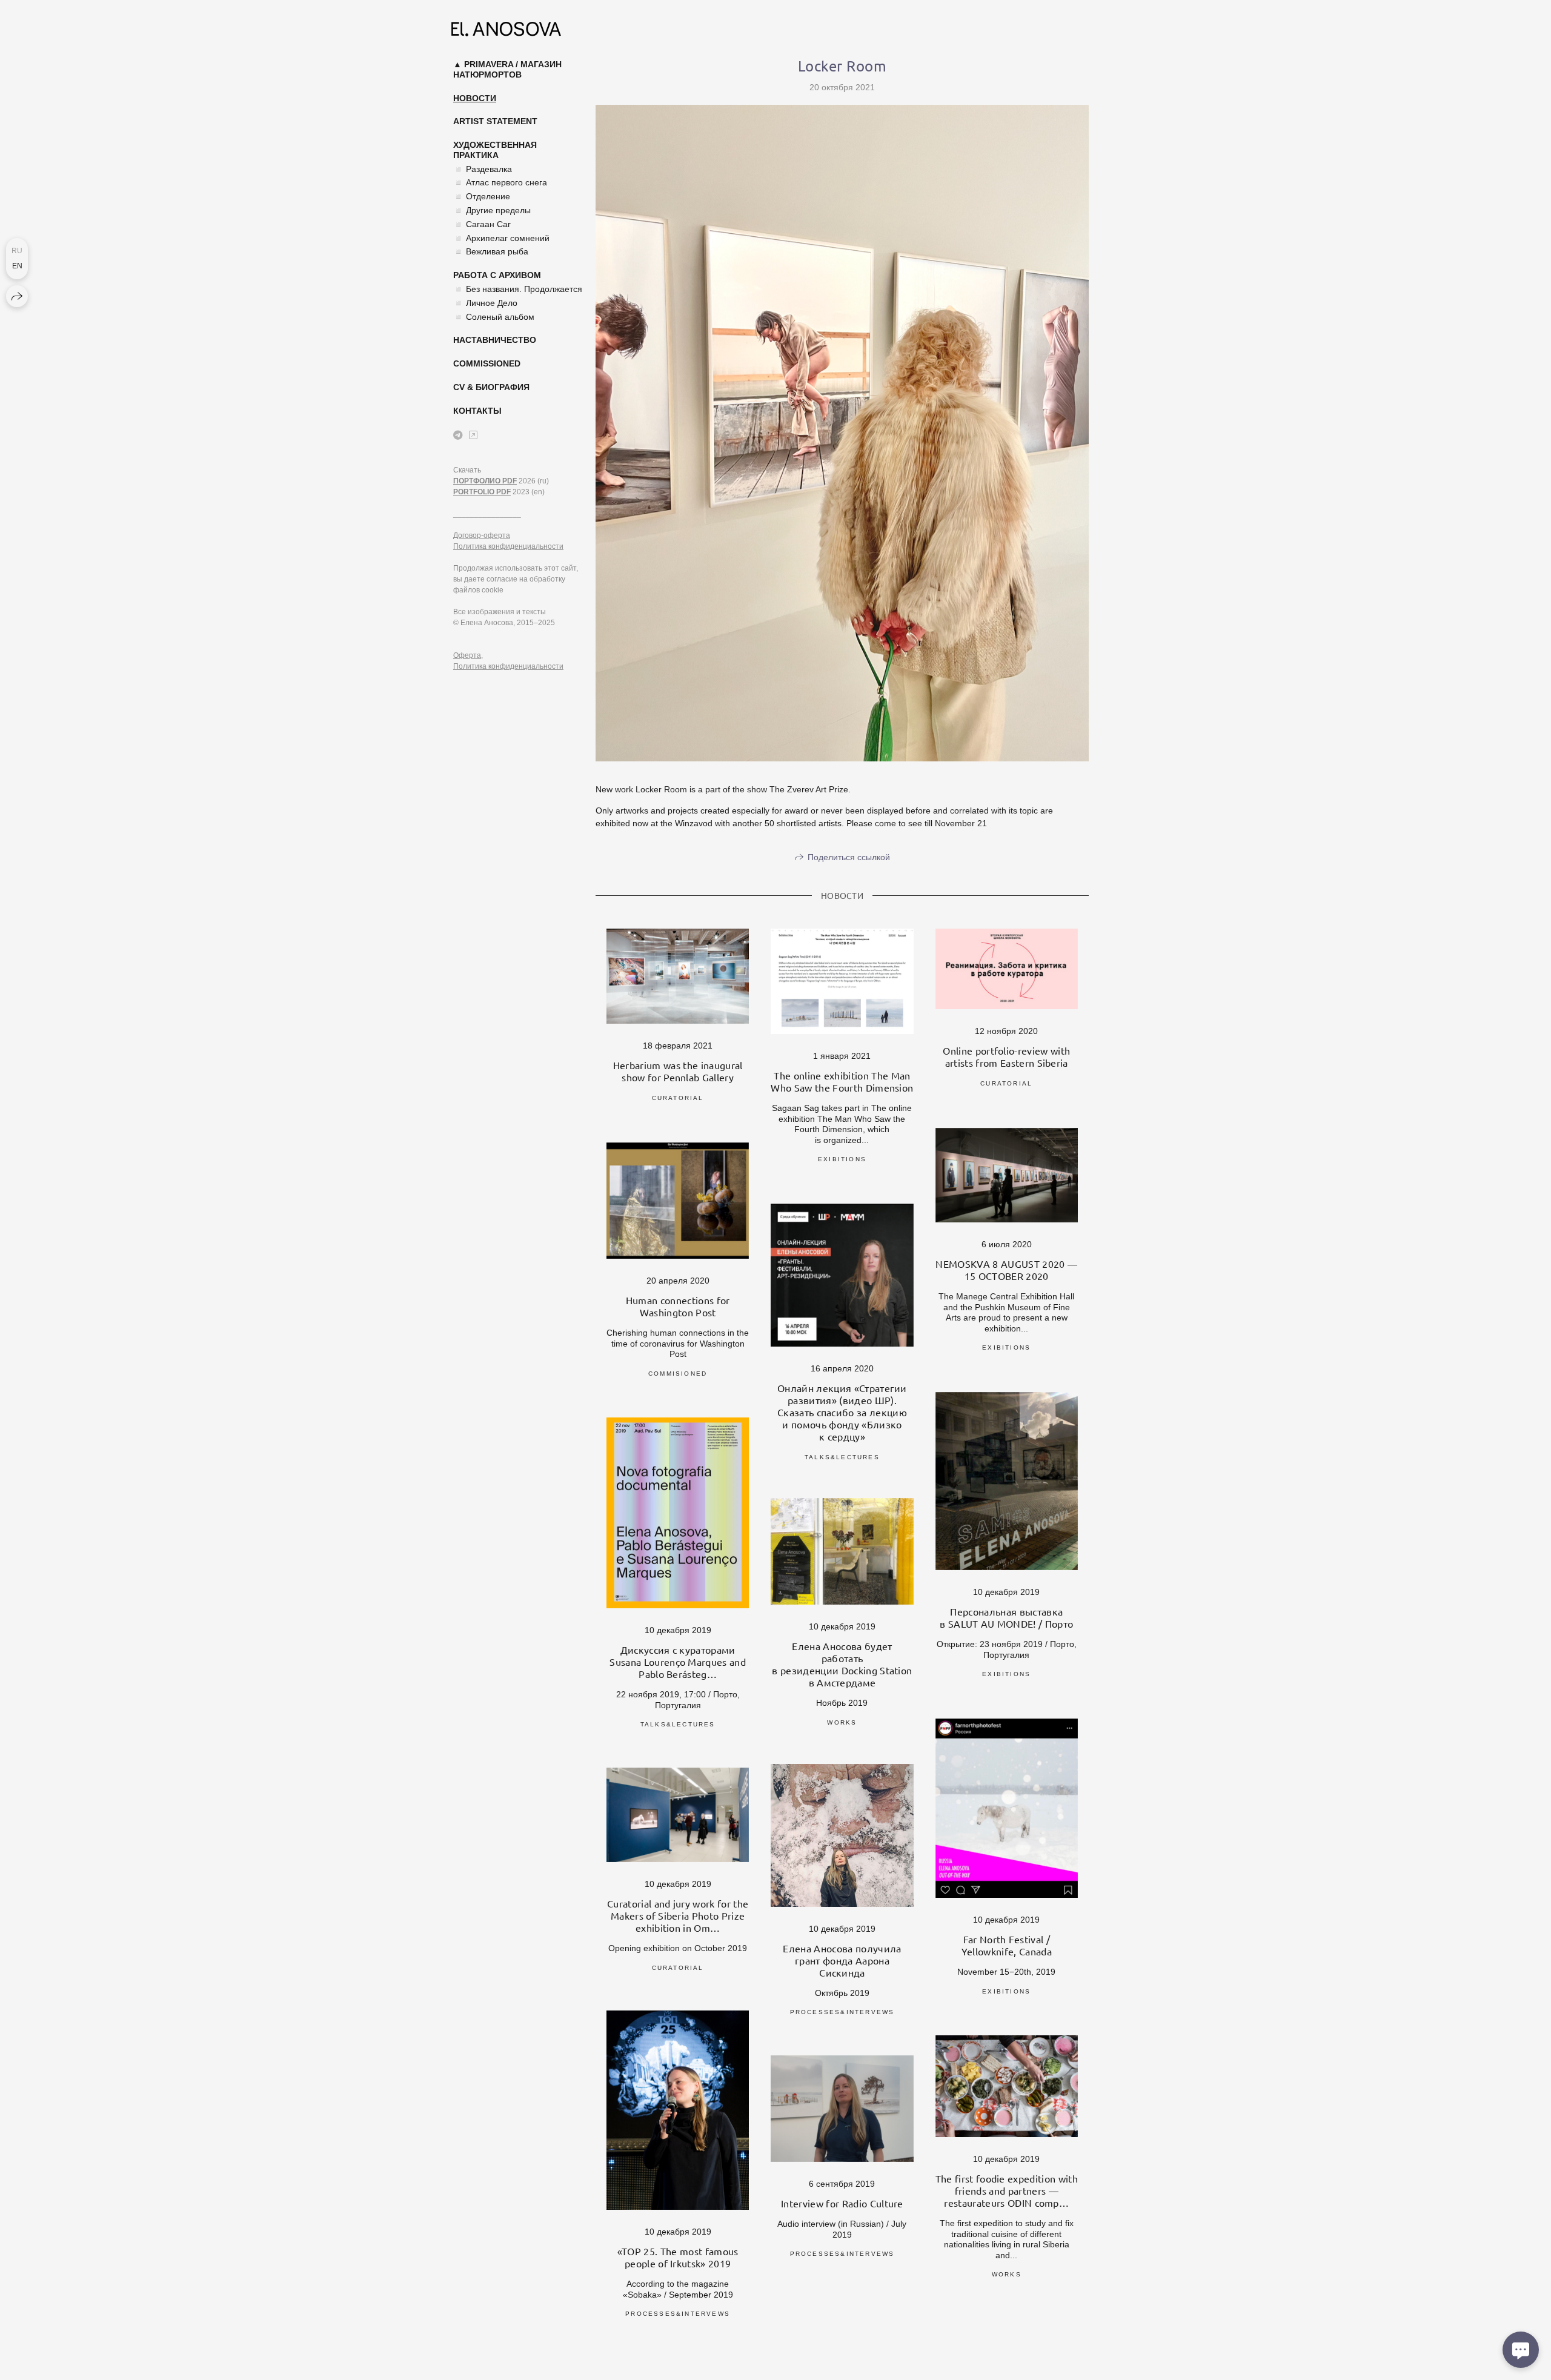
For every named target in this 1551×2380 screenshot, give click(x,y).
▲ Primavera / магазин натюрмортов (507, 69)
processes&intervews (842, 2012)
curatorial (678, 1098)
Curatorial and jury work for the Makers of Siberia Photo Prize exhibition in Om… (678, 1915)
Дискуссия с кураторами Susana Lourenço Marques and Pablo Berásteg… (678, 1662)
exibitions (842, 1159)
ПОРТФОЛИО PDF (485, 481)
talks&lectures (842, 1457)
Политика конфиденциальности (508, 546)
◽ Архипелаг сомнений (501, 238)
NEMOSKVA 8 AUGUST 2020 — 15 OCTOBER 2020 (1006, 1270)
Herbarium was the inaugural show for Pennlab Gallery (678, 1071)
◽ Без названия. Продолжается (518, 289)
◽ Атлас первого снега (500, 182)
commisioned (678, 1374)
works (842, 1722)
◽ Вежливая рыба (491, 251)
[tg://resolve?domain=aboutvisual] (458, 435)
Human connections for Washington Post (678, 1306)
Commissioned (487, 363)
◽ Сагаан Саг (482, 224)
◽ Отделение (482, 196)
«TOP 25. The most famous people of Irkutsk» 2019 (678, 2257)
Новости (475, 98)
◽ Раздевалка (483, 169)
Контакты (477, 411)
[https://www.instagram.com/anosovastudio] (473, 435)
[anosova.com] (506, 29)
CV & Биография (491, 387)
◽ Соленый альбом (494, 317)
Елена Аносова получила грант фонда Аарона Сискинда (842, 1960)
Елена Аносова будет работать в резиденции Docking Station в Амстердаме (842, 1664)
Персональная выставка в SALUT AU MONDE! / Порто (1006, 1617)
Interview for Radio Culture (842, 2203)
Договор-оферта (482, 535)
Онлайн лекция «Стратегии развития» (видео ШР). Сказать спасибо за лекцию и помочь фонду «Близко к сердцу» (842, 1412)
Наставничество (495, 340)
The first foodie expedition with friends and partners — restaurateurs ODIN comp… (1007, 2190)
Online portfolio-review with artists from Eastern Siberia (1006, 1056)
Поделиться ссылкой (849, 857)
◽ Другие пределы (492, 210)
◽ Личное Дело (485, 303)
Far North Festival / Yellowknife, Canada (1007, 1945)
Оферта (467, 655)
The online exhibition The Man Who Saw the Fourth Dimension (842, 1081)
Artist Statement (495, 121)
